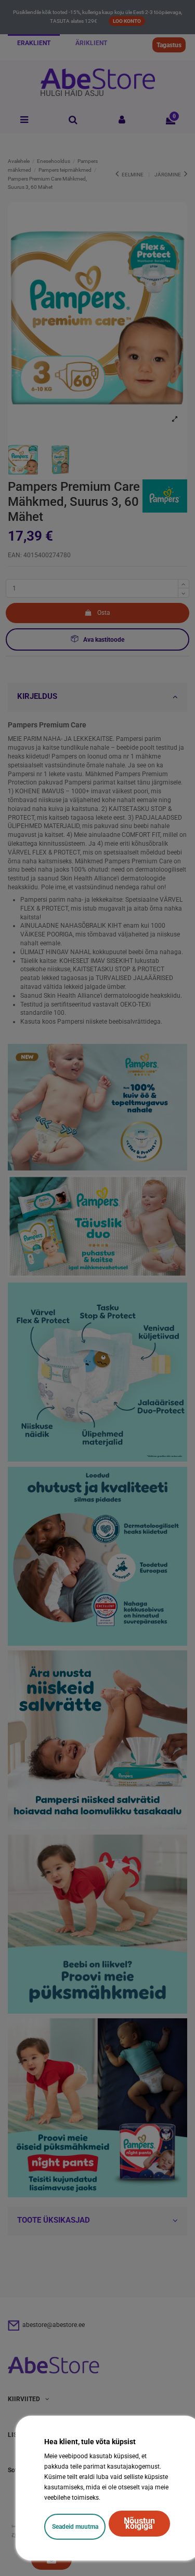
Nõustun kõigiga (139, 2523)
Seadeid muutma (75, 2527)
